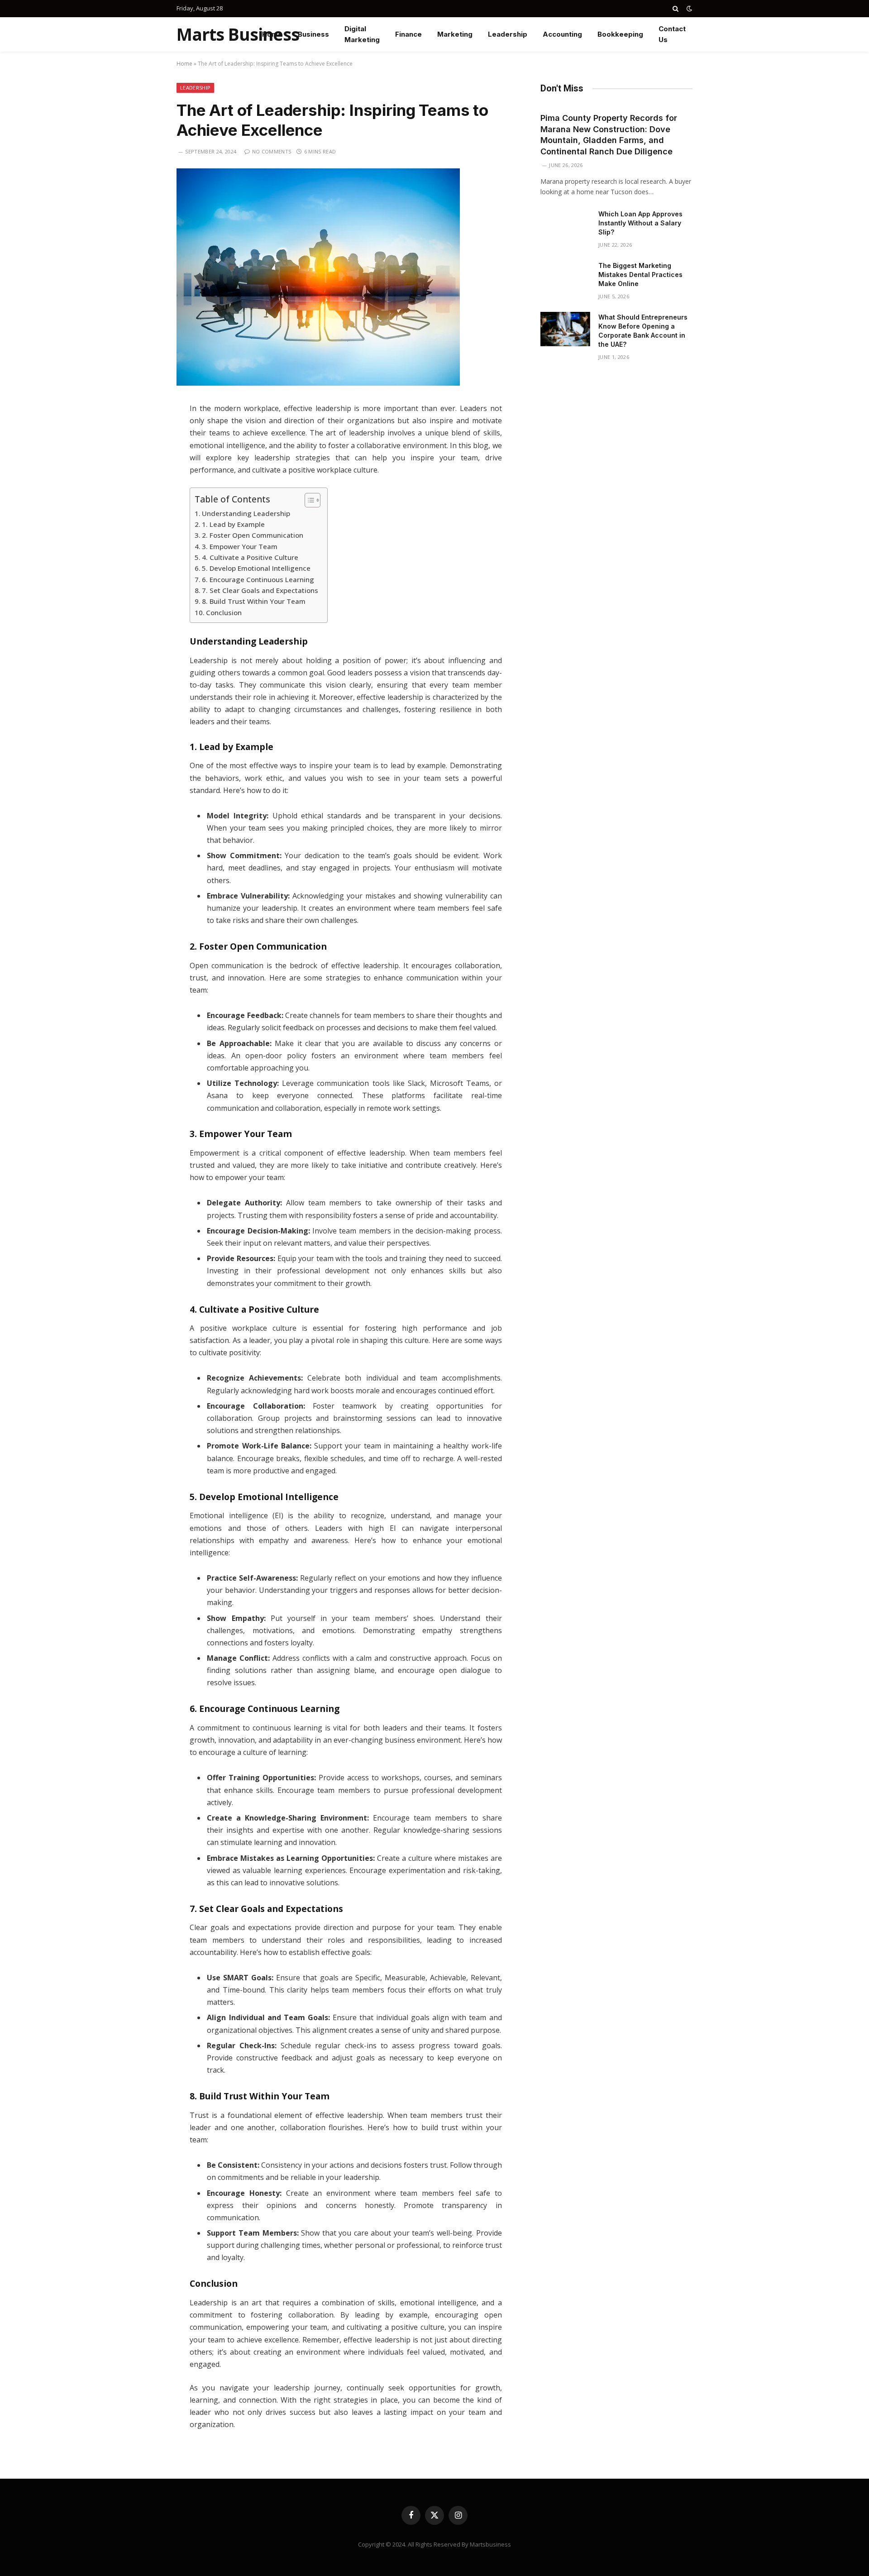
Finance (408, 34)
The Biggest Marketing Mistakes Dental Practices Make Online (640, 275)
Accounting (562, 34)
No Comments (272, 151)
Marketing (455, 34)
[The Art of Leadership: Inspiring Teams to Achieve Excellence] (318, 383)
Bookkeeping (620, 34)
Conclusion (224, 612)
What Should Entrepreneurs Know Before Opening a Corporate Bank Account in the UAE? (643, 331)
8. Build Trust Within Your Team (254, 601)
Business (313, 34)
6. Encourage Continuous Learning (258, 579)
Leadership (508, 34)
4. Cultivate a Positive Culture (250, 557)
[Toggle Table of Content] (308, 500)
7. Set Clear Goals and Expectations (260, 590)
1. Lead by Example (233, 524)
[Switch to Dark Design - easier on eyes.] (688, 9)
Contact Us (672, 34)
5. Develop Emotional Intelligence (256, 568)
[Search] (676, 9)
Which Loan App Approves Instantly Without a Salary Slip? (640, 223)
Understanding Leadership (246, 513)
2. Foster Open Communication (253, 535)
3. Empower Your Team (240, 546)
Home (272, 34)
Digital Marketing (362, 34)
